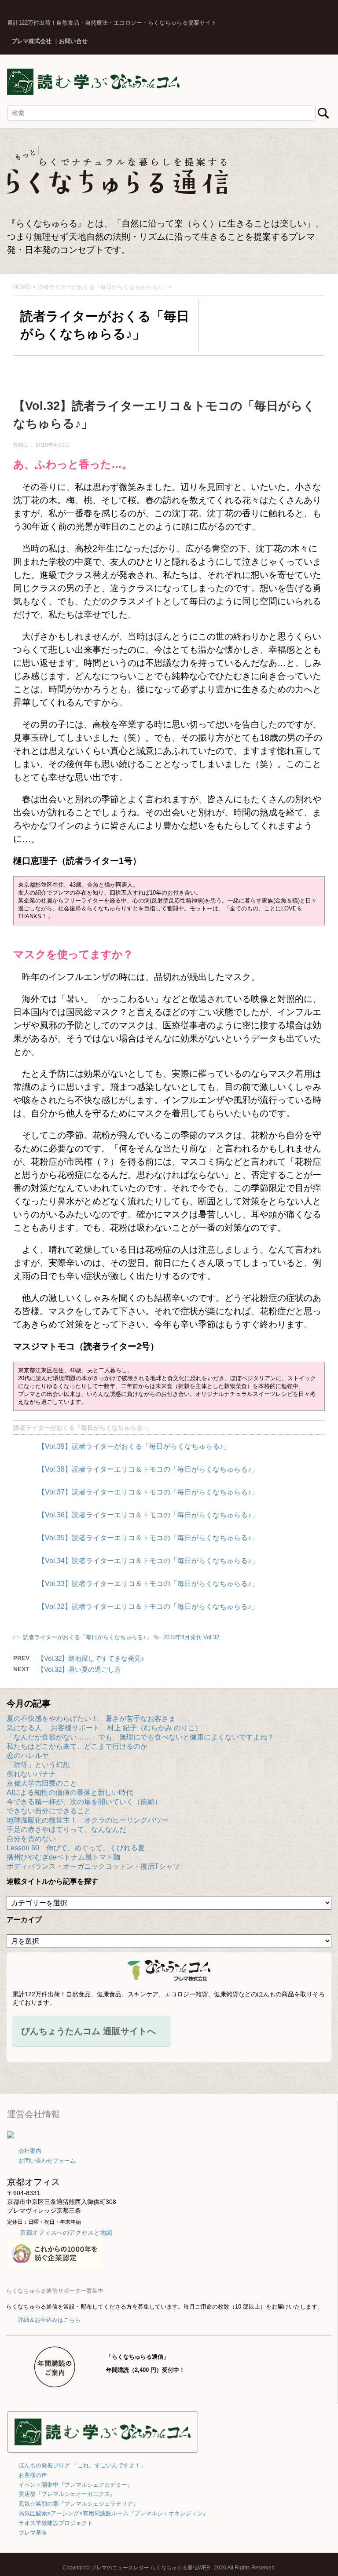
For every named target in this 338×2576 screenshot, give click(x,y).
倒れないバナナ (31, 1774)
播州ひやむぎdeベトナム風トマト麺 (63, 1857)
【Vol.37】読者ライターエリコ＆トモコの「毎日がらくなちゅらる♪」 (148, 1492)
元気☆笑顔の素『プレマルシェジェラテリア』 (79, 2504)
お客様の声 (33, 2475)
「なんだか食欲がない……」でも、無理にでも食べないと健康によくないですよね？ (140, 1737)
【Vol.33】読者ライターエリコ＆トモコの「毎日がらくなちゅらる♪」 (148, 1584)
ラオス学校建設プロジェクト (56, 2523)
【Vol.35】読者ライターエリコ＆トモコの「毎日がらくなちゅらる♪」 (148, 1538)
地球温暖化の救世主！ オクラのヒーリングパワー (88, 1820)
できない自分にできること (49, 1811)
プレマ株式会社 (31, 41)
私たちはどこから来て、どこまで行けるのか (77, 1746)
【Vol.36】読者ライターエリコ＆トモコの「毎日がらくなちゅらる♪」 (148, 1515)
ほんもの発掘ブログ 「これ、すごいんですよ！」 (82, 2465)
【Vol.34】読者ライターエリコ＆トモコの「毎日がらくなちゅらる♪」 (148, 1561)
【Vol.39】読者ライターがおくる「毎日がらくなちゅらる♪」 (134, 1446)
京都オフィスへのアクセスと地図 (66, 2233)
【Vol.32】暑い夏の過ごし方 (79, 1669)
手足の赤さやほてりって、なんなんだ (66, 1829)
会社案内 (30, 2151)
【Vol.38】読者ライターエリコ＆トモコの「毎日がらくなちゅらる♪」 (148, 1469)
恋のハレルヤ (28, 1756)
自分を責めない (31, 1839)
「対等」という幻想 (38, 1765)
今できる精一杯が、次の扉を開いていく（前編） (84, 1802)
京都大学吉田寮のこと (42, 1783)
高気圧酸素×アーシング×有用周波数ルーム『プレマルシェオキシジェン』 (114, 2513)
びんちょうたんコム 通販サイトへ (88, 2031)
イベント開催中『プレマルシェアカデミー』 (76, 2485)
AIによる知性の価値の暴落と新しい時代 (70, 1792)
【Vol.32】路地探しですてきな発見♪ (91, 1658)
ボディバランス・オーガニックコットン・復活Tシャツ (93, 1866)
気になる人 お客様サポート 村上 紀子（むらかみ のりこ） (104, 1728)
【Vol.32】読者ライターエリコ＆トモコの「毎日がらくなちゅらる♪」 (148, 1606)
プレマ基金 (33, 2533)
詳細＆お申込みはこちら (49, 2320)
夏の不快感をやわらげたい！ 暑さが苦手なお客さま (91, 1719)
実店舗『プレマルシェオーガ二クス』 (67, 2494)
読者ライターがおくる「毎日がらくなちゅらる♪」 (83, 1428)
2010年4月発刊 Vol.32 (191, 1637)
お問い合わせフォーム (47, 2161)
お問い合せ (73, 41)
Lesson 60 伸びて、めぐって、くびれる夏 (76, 1848)
